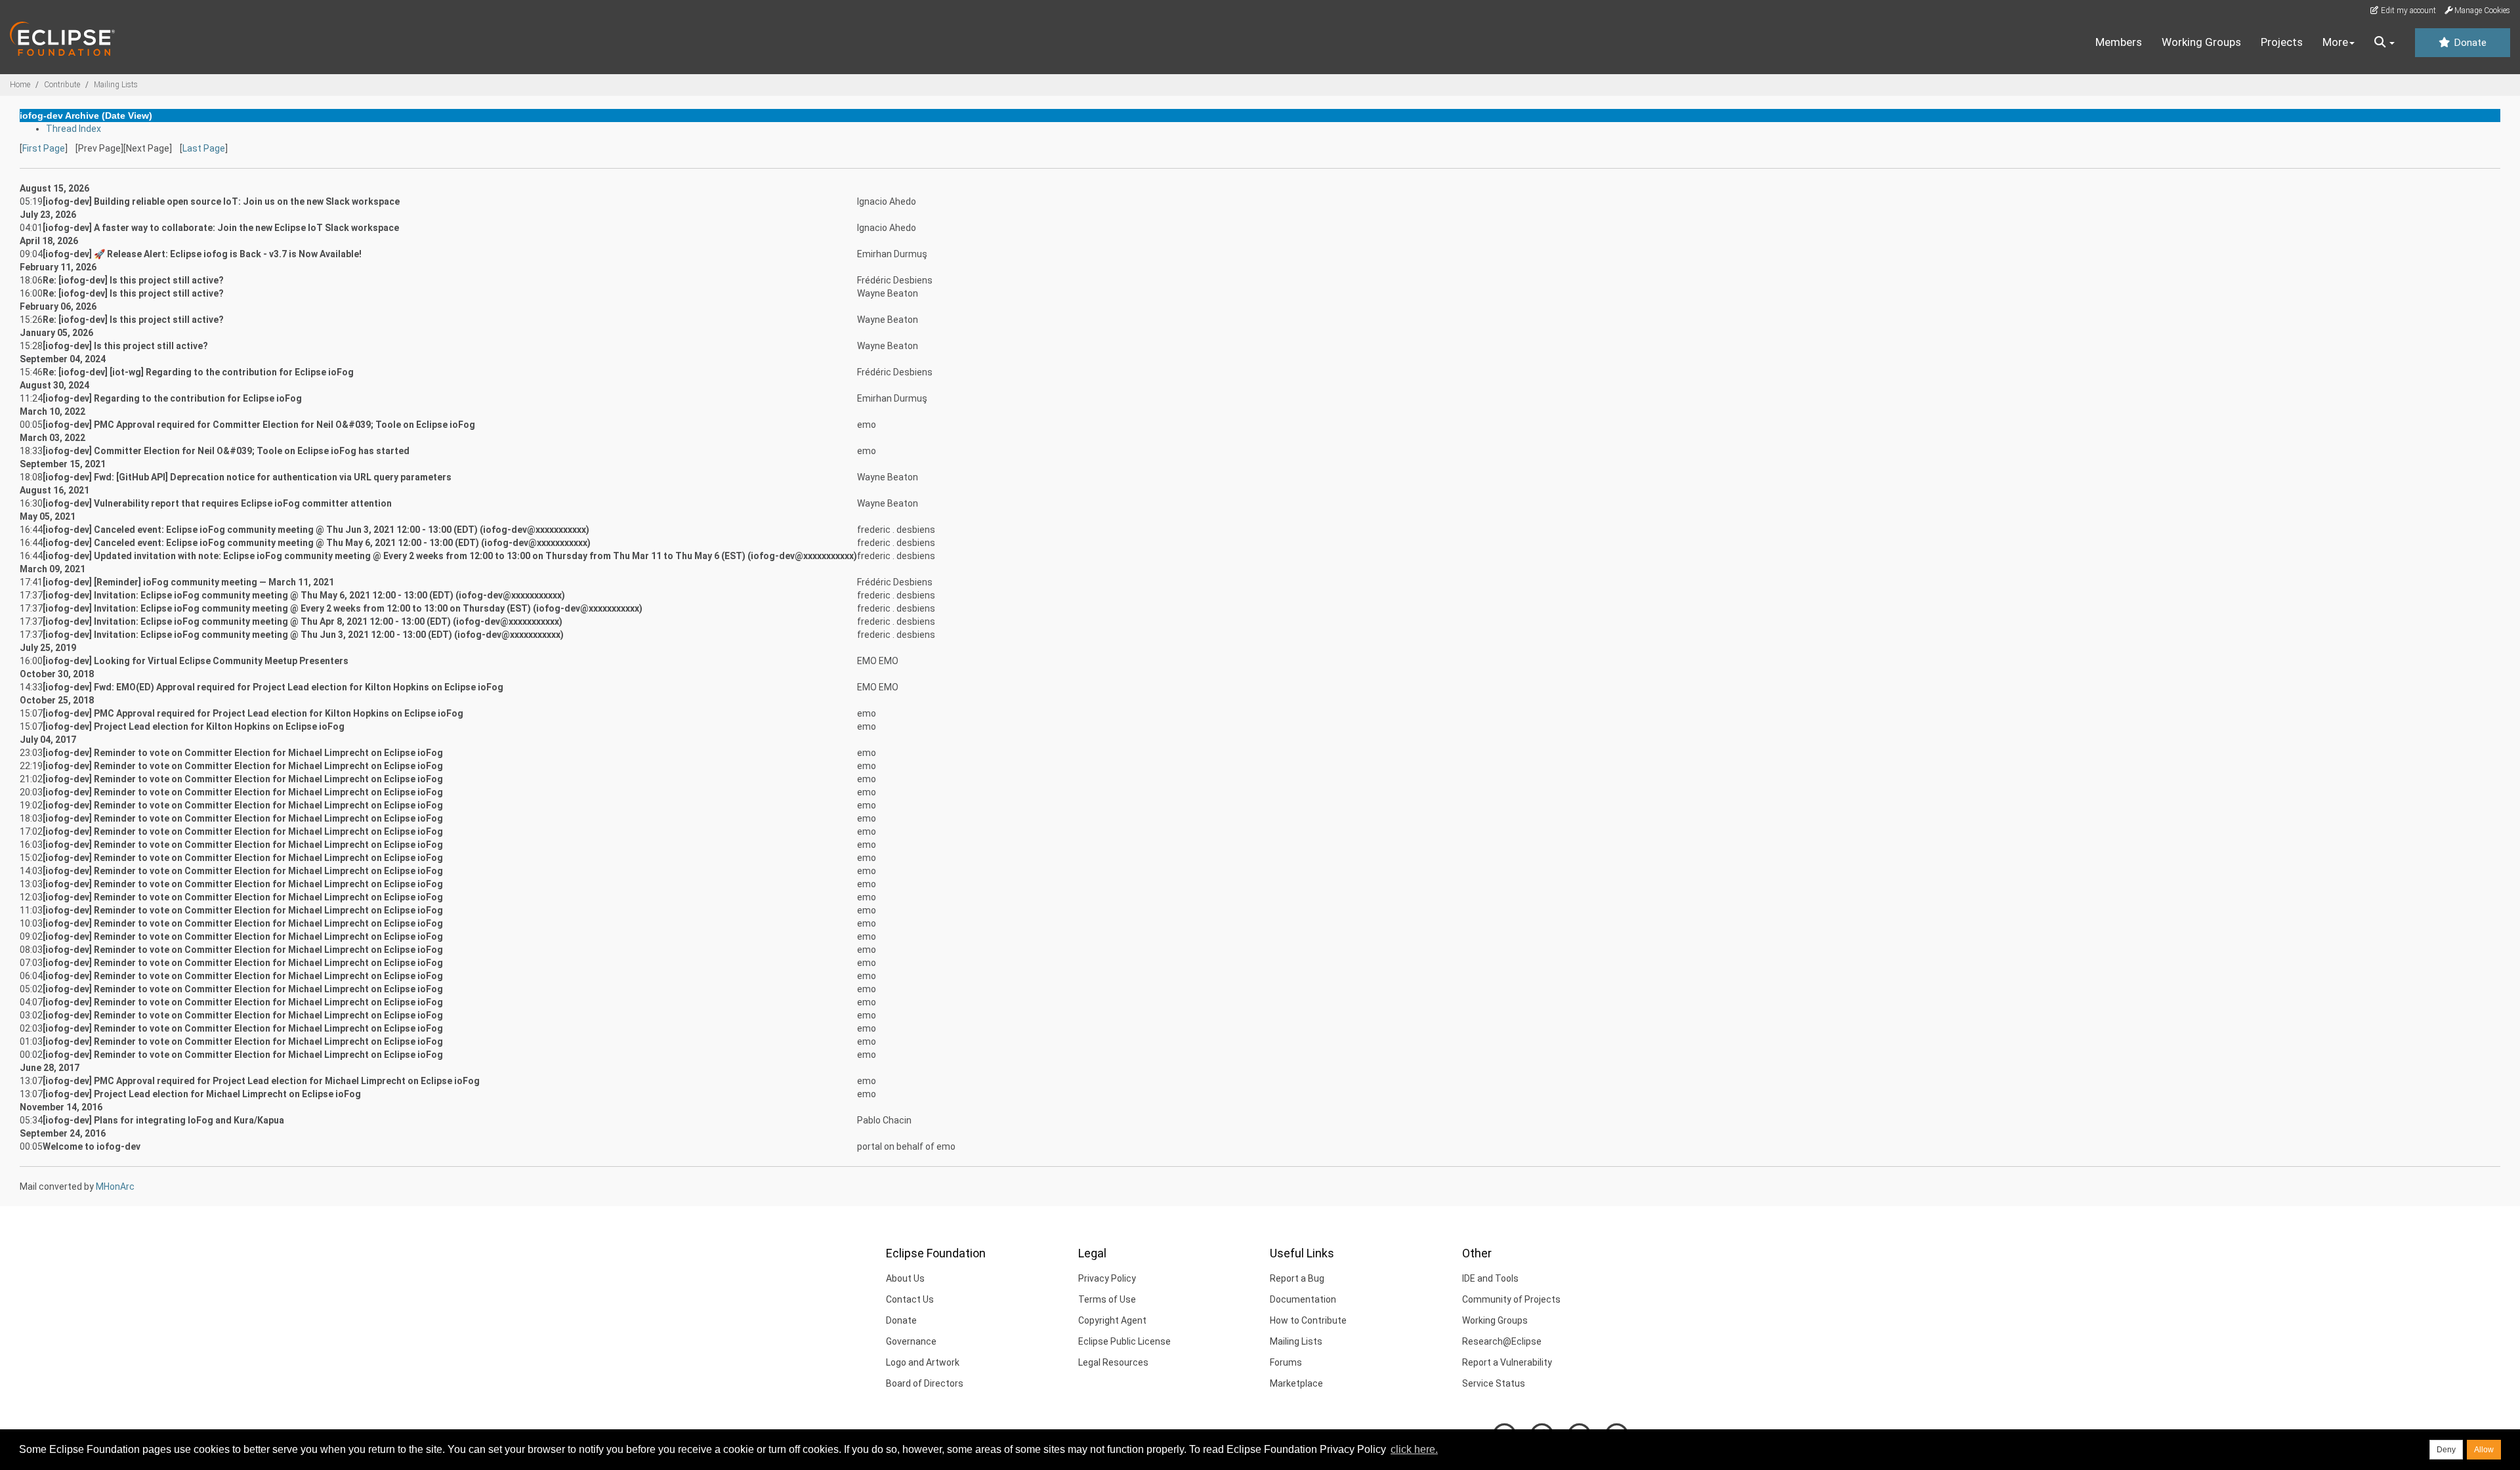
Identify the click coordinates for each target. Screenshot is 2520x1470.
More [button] (2335, 42)
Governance (911, 1341)
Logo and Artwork (923, 1362)
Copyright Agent (1112, 1320)
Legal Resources (1113, 1362)
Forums (1286, 1362)
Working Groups (2201, 42)
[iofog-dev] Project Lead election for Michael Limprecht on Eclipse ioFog (202, 1094)
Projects (2282, 42)
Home (20, 85)
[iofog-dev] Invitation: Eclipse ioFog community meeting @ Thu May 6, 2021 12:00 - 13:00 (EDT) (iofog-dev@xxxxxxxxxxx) (304, 595)
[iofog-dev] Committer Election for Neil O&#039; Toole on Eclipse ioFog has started (226, 451)
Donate (2469, 43)
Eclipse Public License (1124, 1341)
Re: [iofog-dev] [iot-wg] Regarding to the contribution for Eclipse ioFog (198, 372)
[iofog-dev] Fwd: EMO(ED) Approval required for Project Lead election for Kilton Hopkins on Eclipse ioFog (273, 687)
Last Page (204, 148)
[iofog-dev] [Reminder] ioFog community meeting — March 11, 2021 (188, 582)
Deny (2446, 1450)
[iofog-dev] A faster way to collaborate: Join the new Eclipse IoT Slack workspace (221, 228)
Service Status (1494, 1383)
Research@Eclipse (1502, 1341)
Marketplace (1296, 1383)
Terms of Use (1107, 1299)
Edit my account (2407, 10)
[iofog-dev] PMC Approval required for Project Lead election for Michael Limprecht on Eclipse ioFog (261, 1081)
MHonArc (115, 1186)
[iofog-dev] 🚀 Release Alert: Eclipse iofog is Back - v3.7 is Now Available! (202, 254)
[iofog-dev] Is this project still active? (125, 346)
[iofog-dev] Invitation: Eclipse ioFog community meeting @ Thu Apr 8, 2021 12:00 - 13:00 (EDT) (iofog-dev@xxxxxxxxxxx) (303, 621)
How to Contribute (1308, 1320)
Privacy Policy (1107, 1278)
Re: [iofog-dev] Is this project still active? (133, 280)
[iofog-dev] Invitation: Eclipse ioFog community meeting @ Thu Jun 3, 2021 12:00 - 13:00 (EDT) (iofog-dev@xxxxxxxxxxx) (303, 635)
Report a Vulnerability (1507, 1362)
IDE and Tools (1490, 1278)
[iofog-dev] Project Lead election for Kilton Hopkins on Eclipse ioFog (194, 726)
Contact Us (910, 1299)
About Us (905, 1278)
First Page (44, 148)
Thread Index (73, 129)
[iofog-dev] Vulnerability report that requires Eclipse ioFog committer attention (217, 503)
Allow (2484, 1450)
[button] (2384, 43)
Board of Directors (925, 1383)
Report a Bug (1297, 1278)
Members (2119, 42)
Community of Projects (1511, 1299)
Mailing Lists (116, 85)
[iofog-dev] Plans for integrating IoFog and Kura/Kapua (163, 1120)
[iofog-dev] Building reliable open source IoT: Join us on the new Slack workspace (221, 201)
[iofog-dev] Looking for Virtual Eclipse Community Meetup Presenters (196, 661)
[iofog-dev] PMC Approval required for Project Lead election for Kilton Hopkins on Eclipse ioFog (253, 713)
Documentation (1303, 1299)
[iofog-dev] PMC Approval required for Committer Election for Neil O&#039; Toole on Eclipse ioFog (259, 425)
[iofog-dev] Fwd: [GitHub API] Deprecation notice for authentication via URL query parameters (247, 477)
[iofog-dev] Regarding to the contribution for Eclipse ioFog (172, 398)
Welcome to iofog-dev (92, 1146)
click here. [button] (1414, 1449)
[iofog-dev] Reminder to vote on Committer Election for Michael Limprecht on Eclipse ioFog (243, 753)
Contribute (62, 85)
